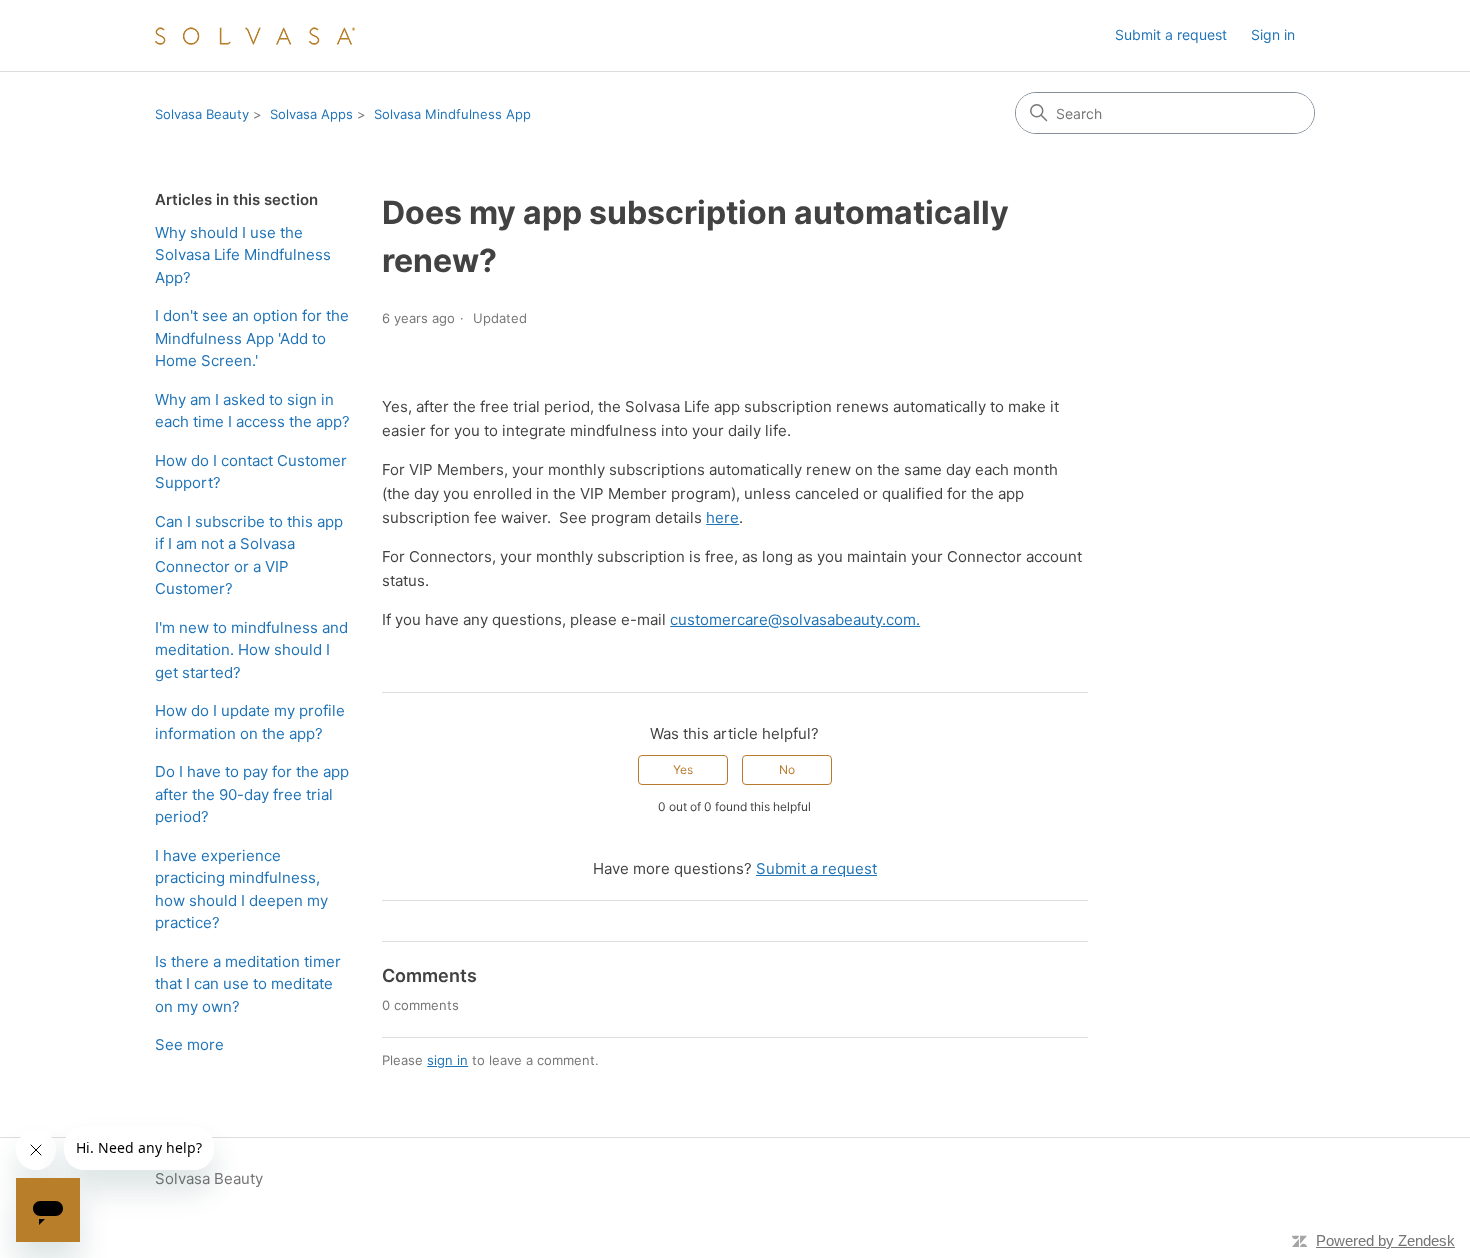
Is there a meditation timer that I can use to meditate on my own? (248, 984)
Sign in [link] (1273, 34)
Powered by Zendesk (1385, 1240)
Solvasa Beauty (202, 114)
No (787, 769)
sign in (447, 1060)
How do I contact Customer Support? (251, 472)
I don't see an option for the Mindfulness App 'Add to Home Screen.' (252, 338)
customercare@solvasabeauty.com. (795, 619)
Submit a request (1171, 34)
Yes (683, 769)
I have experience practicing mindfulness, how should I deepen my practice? (241, 889)
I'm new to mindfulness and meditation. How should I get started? (251, 650)
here (722, 517)
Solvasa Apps (311, 114)
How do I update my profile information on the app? (250, 722)
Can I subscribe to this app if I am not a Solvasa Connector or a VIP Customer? (249, 555)
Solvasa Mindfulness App (452, 114)
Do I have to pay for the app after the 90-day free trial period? (252, 794)
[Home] (255, 35)
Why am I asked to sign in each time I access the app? (252, 411)
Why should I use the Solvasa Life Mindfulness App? (243, 255)
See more (189, 1044)
